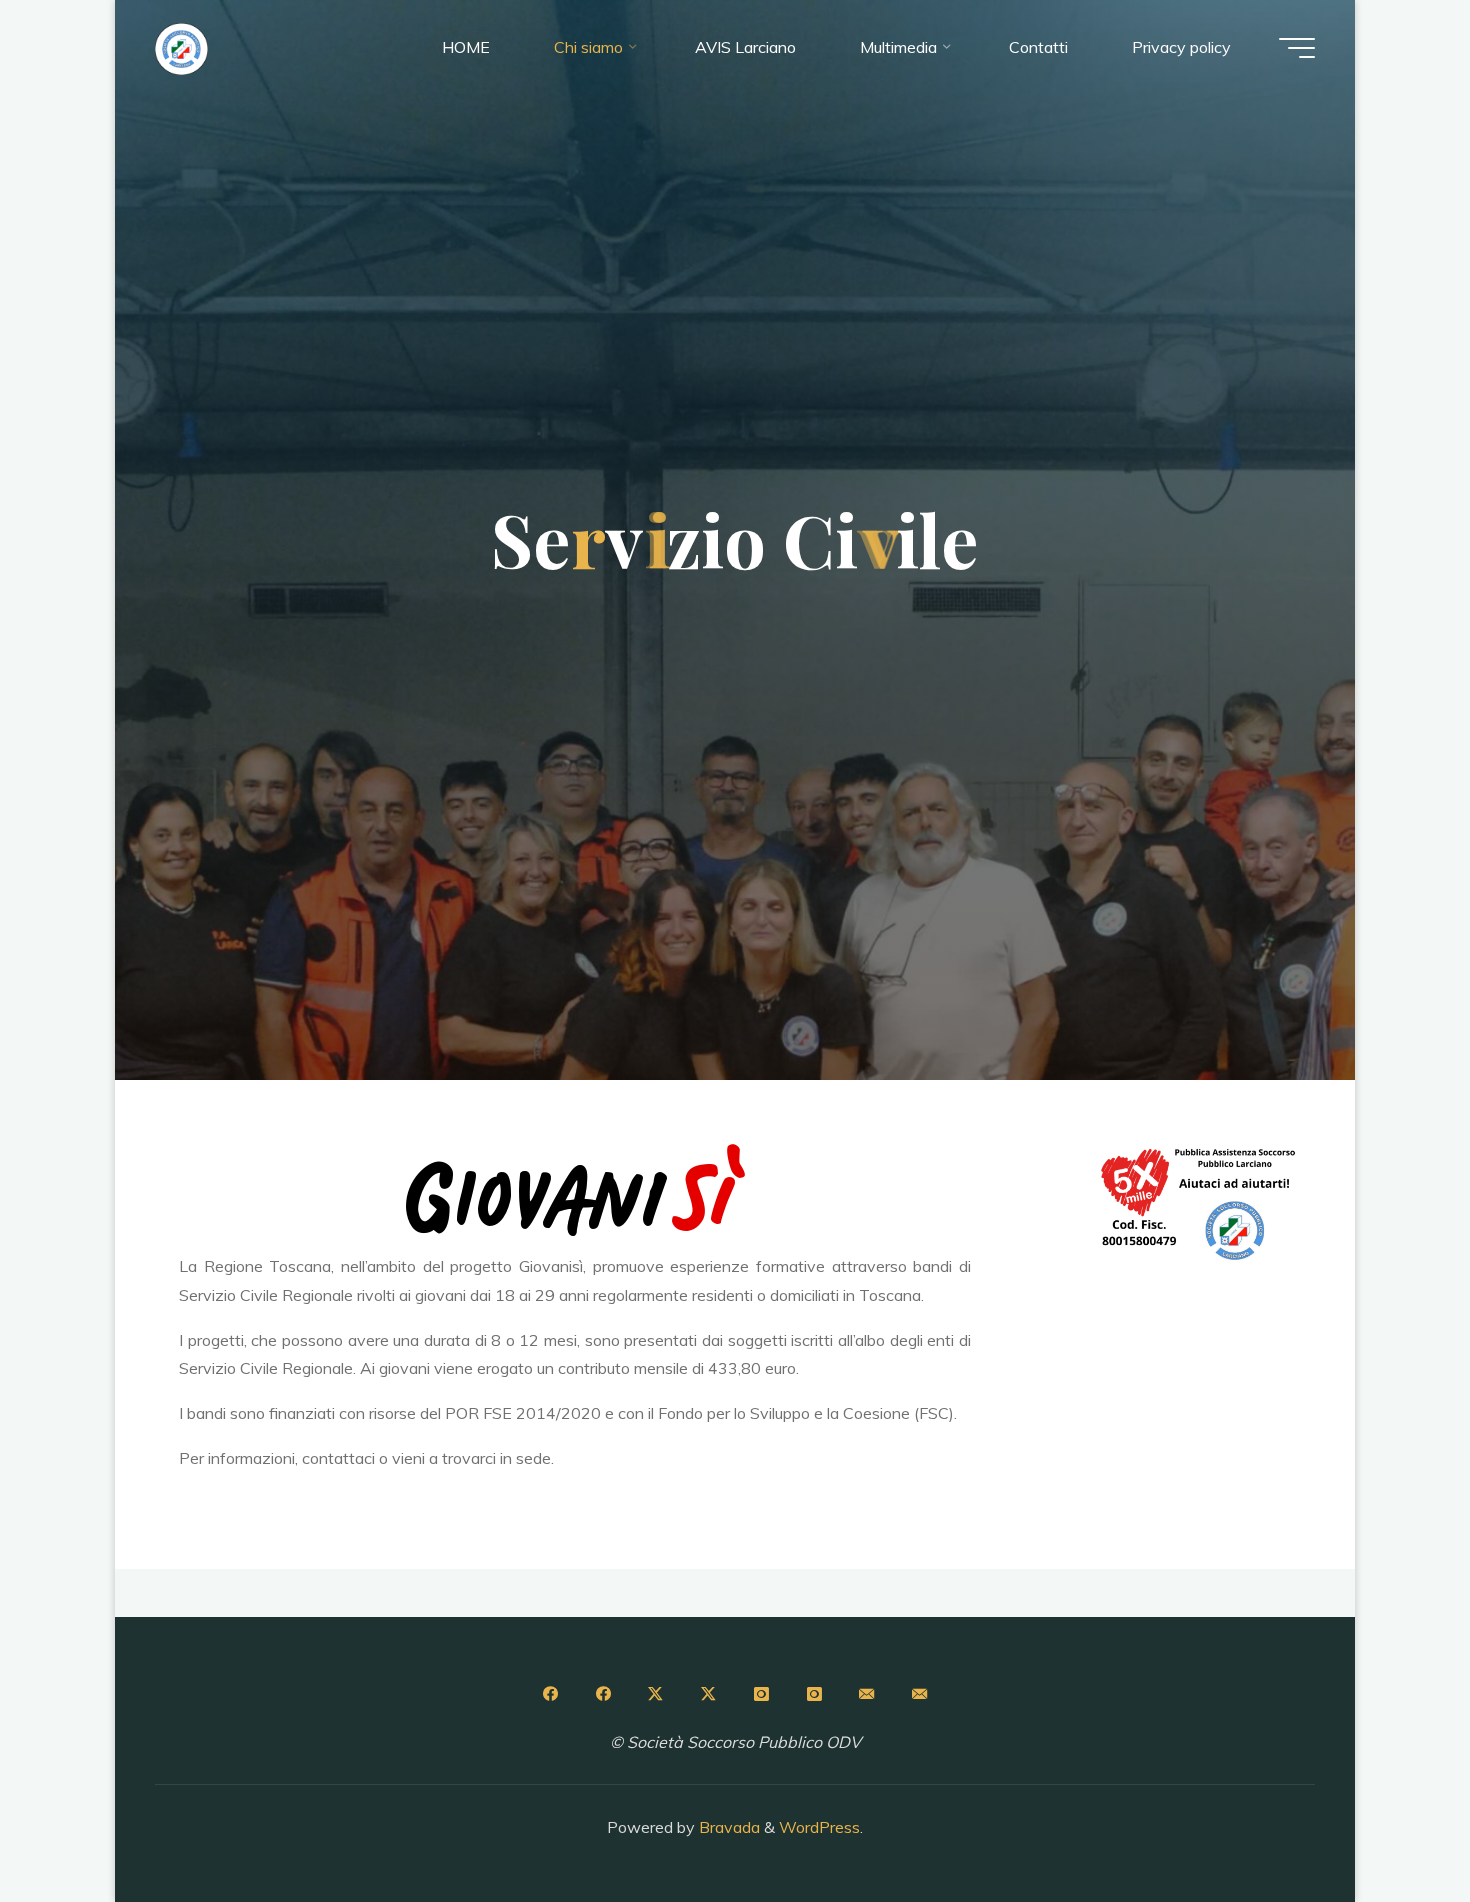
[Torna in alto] (1392, 1824)
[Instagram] (761, 1694)
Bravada (727, 1827)
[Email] (867, 1694)
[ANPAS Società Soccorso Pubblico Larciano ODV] (181, 47)
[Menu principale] (1297, 48)
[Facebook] (550, 1694)
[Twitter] (656, 1694)
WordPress (819, 1827)
